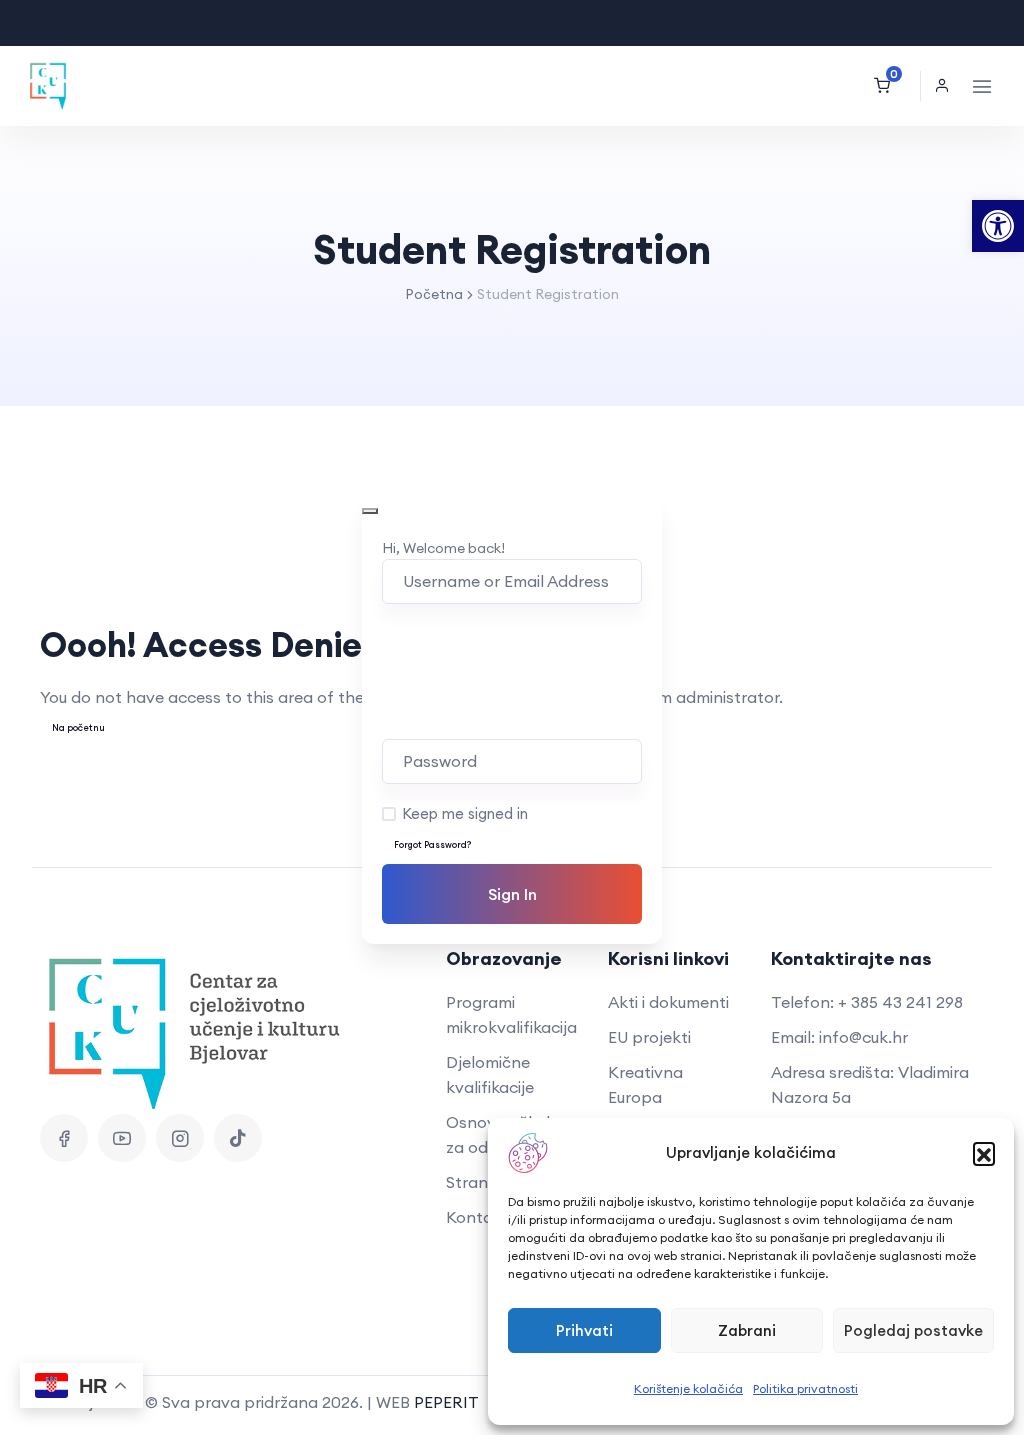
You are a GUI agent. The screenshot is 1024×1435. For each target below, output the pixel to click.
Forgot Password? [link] (433, 844)
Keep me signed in (465, 813)
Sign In (512, 894)
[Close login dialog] (370, 511)
